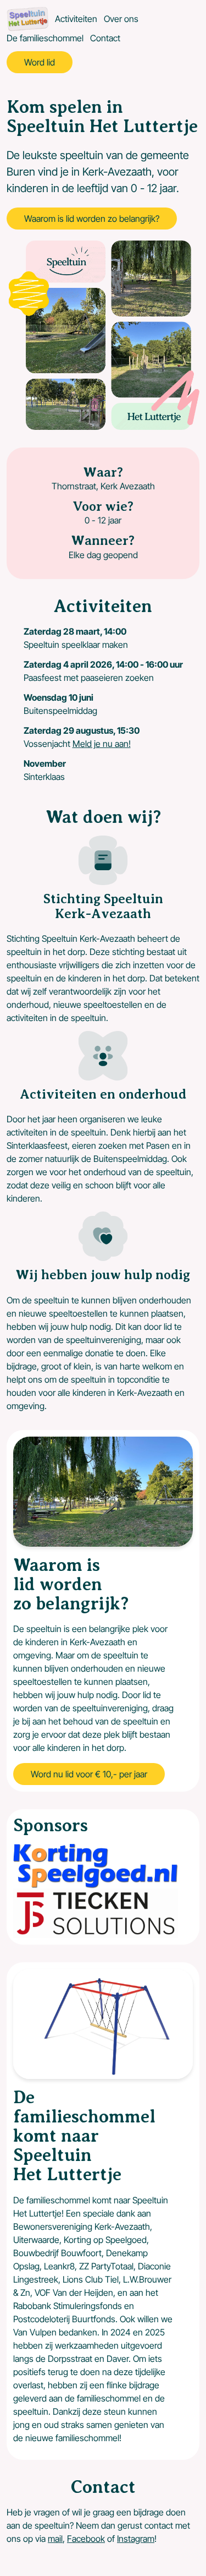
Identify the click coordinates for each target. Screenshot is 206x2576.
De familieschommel (45, 38)
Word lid (40, 62)
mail (55, 2539)
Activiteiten (76, 19)
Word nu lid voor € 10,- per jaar (89, 1774)
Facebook (86, 2539)
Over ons (121, 19)
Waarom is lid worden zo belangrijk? (92, 219)
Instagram (136, 2539)
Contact (105, 38)
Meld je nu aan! (102, 744)
